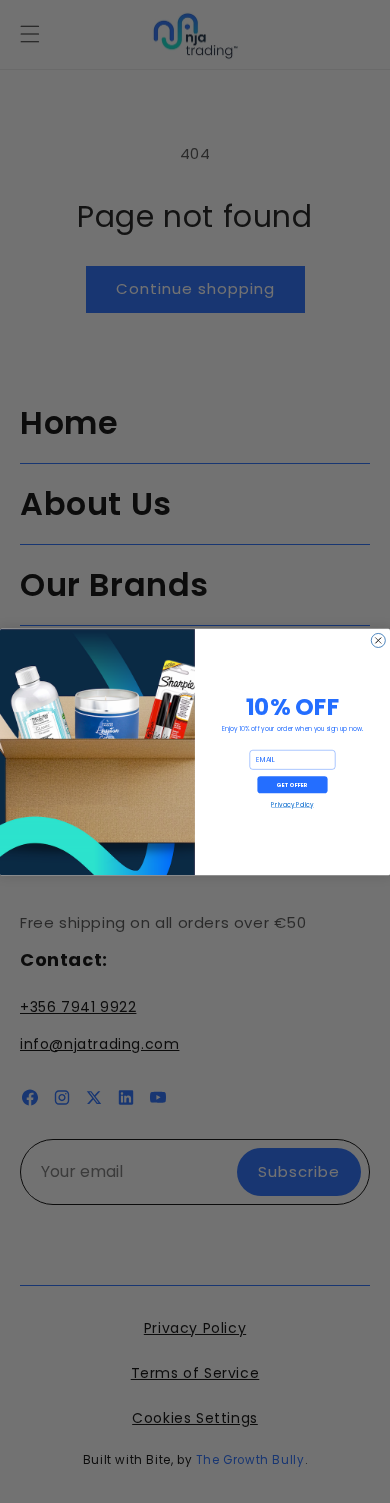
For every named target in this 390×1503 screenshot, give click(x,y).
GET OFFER (292, 784)
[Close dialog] (378, 640)
